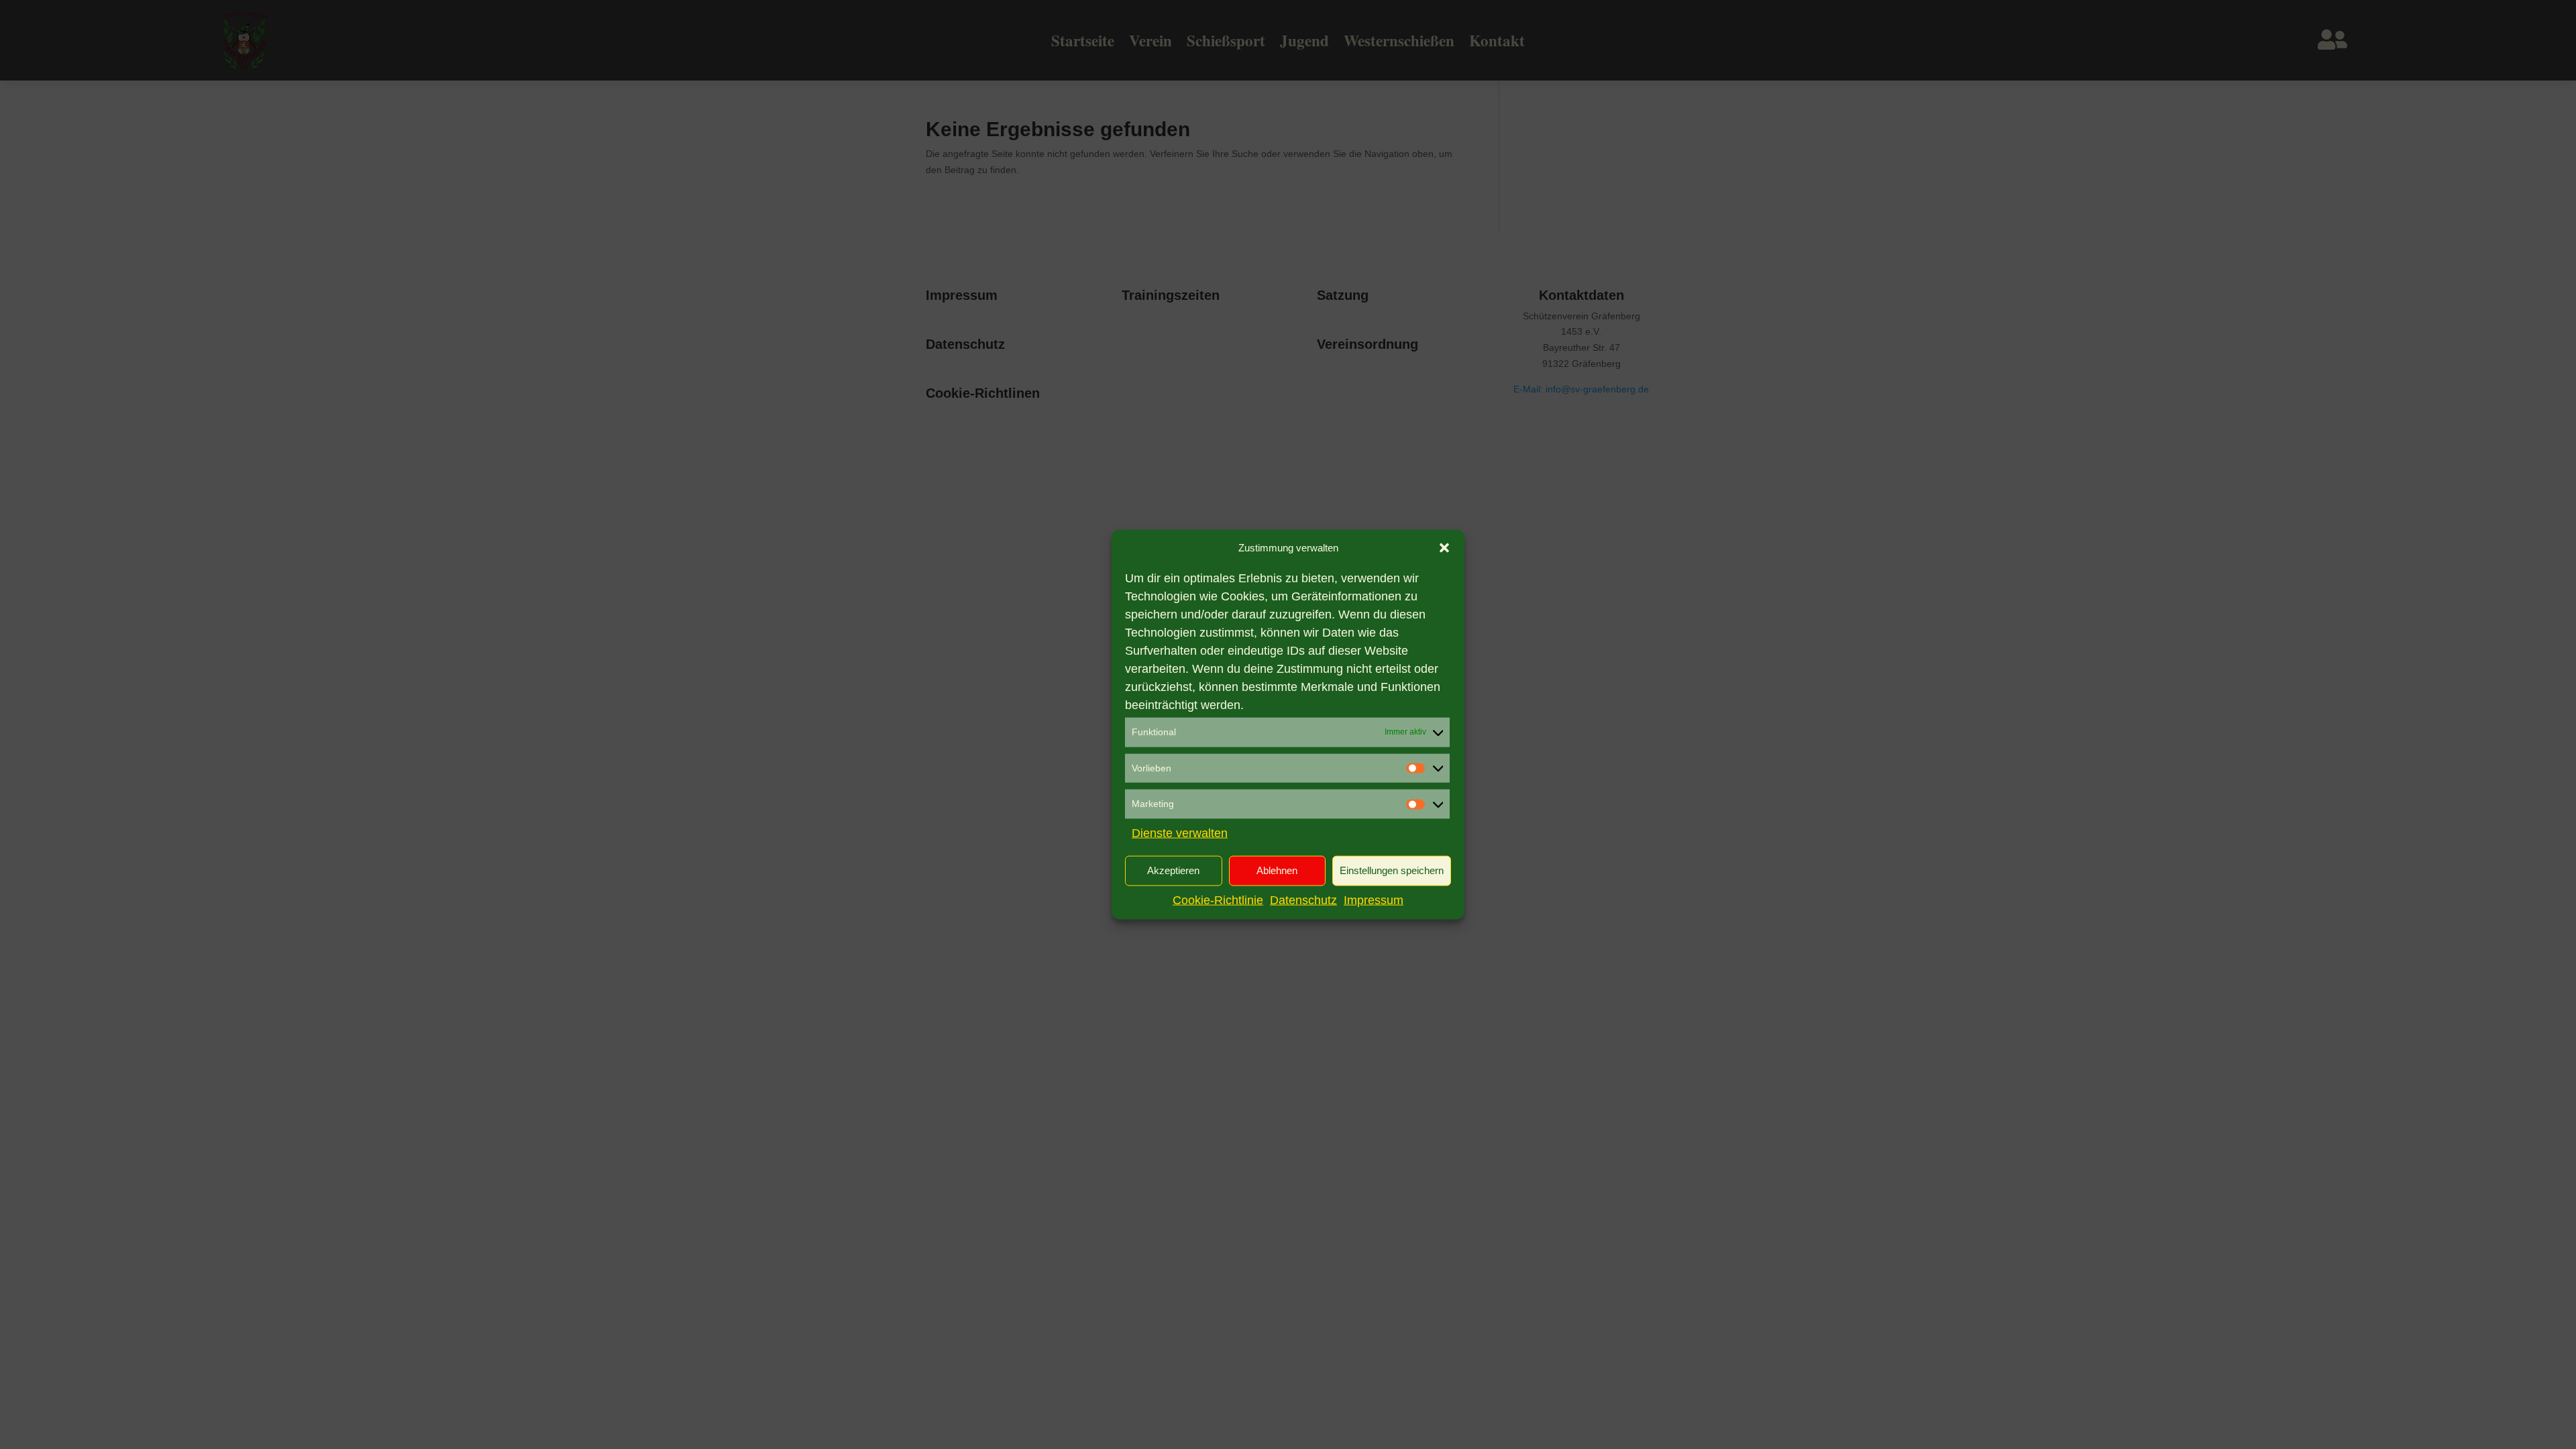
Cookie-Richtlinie (1218, 900)
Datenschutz (1303, 900)
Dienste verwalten (1180, 833)
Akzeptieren (1173, 870)
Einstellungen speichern (1392, 870)
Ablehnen (1277, 870)
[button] (1444, 548)
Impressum (1374, 900)
